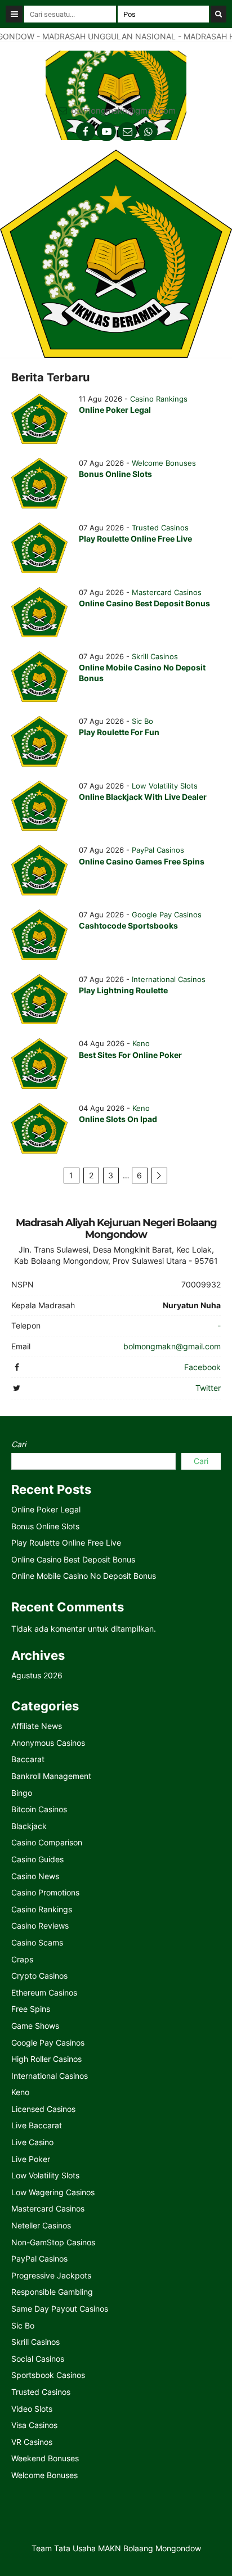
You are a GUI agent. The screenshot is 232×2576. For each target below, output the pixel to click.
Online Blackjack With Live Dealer (143, 797)
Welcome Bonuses (164, 463)
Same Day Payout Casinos (60, 2309)
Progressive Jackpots (51, 2275)
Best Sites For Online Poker (130, 1055)
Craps (22, 1959)
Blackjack (29, 1826)
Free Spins (31, 2009)
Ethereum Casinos (44, 1992)
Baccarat (28, 1759)
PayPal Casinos (158, 850)
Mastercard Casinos (167, 592)
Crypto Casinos (39, 1976)
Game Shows (35, 2026)
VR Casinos (32, 2442)
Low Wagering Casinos (53, 2192)
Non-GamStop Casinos (53, 2242)
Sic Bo (142, 721)
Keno (141, 1043)
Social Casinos (38, 2359)
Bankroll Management (51, 1776)
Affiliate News (37, 1726)
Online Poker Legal (115, 410)
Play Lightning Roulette (123, 990)
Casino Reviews (40, 1926)
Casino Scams (37, 1942)
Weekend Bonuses (45, 2458)
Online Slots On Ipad (118, 1119)
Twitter (208, 1388)
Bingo (22, 1793)
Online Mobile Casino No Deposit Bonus (84, 1576)
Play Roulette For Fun (119, 732)
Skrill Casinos (155, 656)
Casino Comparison (47, 1842)
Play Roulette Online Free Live (135, 539)
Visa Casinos (34, 2425)
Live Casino (32, 2142)
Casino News (35, 1876)
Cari (19, 1444)
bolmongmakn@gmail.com (123, 111)
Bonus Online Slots (115, 474)
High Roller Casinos (46, 2059)
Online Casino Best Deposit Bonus (144, 603)
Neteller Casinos (41, 2225)
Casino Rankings (159, 399)
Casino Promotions (45, 1892)
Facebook (202, 1367)
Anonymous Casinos (48, 1743)
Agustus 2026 (37, 1675)
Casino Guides (37, 1859)
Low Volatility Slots (165, 786)
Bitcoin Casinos (39, 1809)
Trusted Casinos (160, 528)
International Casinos (169, 979)
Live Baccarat (37, 2125)
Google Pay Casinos (167, 915)
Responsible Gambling (52, 2292)
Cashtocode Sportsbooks (128, 926)
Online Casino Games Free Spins (142, 861)
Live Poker (31, 2159)
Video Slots (32, 2409)
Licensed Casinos (43, 2109)
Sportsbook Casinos (48, 2375)
